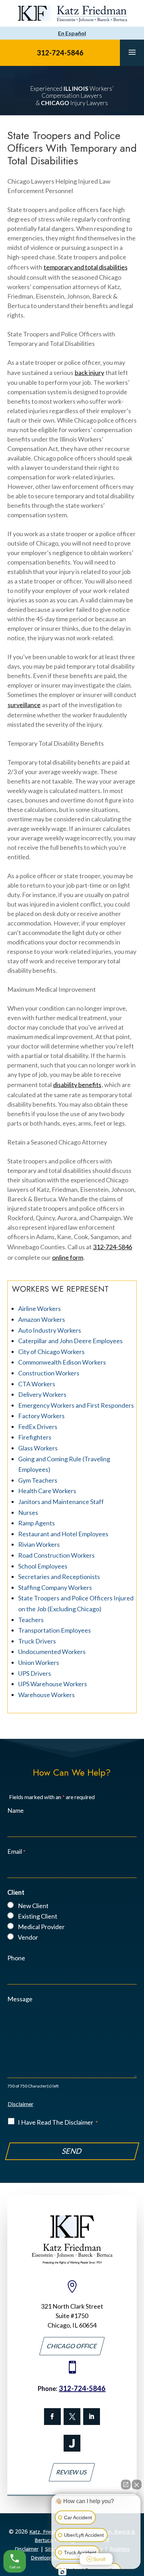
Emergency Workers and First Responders (76, 1405)
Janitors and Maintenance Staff (61, 1502)
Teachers (31, 1620)
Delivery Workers (42, 1394)
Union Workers (39, 1662)
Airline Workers (39, 1309)
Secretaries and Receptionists (59, 1577)
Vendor (28, 1937)
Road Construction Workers (56, 1555)
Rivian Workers (39, 1544)
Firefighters (35, 1437)
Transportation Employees (55, 1630)
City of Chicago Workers (51, 1352)
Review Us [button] (72, 2472)
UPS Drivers (35, 1673)
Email (16, 1851)
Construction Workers (49, 1373)
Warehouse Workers (46, 1695)
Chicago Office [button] (72, 2346)
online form (68, 1257)
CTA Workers (37, 1384)
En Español (72, 33)
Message (20, 1999)
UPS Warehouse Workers (53, 1684)
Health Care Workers (47, 1491)
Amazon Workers (42, 1319)
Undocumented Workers (52, 1652)
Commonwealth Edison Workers (62, 1362)
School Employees (43, 1566)
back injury (89, 373)
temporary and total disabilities (86, 267)
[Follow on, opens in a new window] (72, 2417)
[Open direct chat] (126, 2485)
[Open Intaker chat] (62, 2572)
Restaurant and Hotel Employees (63, 1534)
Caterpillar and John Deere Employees (70, 1341)
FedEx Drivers (38, 1427)
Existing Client (38, 1916)
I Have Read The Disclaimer (58, 2122)
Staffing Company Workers (55, 1587)
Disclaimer (21, 2104)
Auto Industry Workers (50, 1330)
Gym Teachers (38, 1480)
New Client (33, 1906)
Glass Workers (38, 1448)
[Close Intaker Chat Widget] (137, 2485)
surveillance (24, 705)
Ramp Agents (37, 1523)
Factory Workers (41, 1416)
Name (16, 1810)
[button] (132, 52)
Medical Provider (41, 1927)
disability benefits (77, 1085)
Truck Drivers (37, 1641)
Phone (16, 1958)
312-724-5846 (60, 53)
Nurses (28, 1512)
